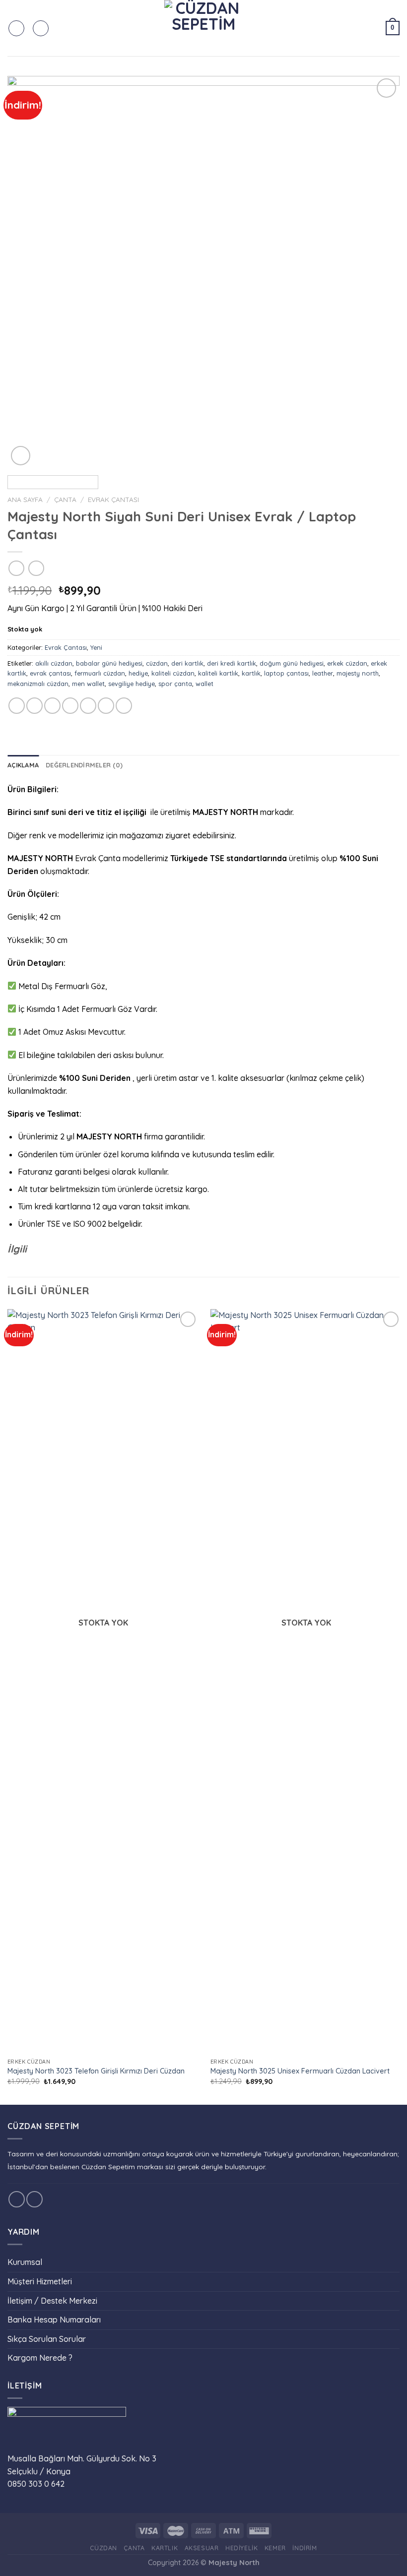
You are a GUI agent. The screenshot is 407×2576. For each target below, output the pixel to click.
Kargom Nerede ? (40, 2358)
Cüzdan (103, 2548)
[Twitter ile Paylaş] (52, 706)
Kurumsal (25, 2262)
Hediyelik (242, 2548)
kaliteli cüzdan (173, 673)
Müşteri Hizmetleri (40, 2281)
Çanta (65, 499)
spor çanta (175, 684)
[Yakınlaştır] (21, 456)
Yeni (96, 647)
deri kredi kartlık (232, 663)
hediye (138, 673)
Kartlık (165, 2548)
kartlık (251, 673)
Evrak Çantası (113, 499)
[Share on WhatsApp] (17, 706)
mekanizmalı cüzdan (38, 684)
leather (323, 673)
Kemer (275, 2548)
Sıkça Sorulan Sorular (47, 2339)
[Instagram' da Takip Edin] (34, 2199)
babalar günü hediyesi (109, 663)
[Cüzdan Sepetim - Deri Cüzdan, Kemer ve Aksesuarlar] (203, 28)
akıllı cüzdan (54, 663)
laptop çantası (286, 673)
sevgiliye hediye (132, 684)
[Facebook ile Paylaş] (34, 706)
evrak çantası (50, 673)
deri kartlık (187, 663)
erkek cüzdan (347, 663)
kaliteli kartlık (218, 673)
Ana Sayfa (25, 499)
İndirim (305, 2548)
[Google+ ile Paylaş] (106, 706)
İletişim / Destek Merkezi (52, 2301)
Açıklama (23, 765)
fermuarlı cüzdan (100, 673)
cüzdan (157, 663)
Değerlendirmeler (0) (84, 765)
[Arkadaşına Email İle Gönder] (70, 706)
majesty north (358, 673)
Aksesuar (202, 2548)
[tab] (23, 765)
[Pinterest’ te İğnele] (88, 706)
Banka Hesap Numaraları (54, 2320)
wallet (204, 684)
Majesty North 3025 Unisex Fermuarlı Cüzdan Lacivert (300, 2071)
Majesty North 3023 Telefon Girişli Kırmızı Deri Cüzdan (96, 2071)
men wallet (88, 684)
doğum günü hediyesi (292, 663)
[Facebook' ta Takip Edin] (17, 2199)
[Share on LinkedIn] (124, 706)
